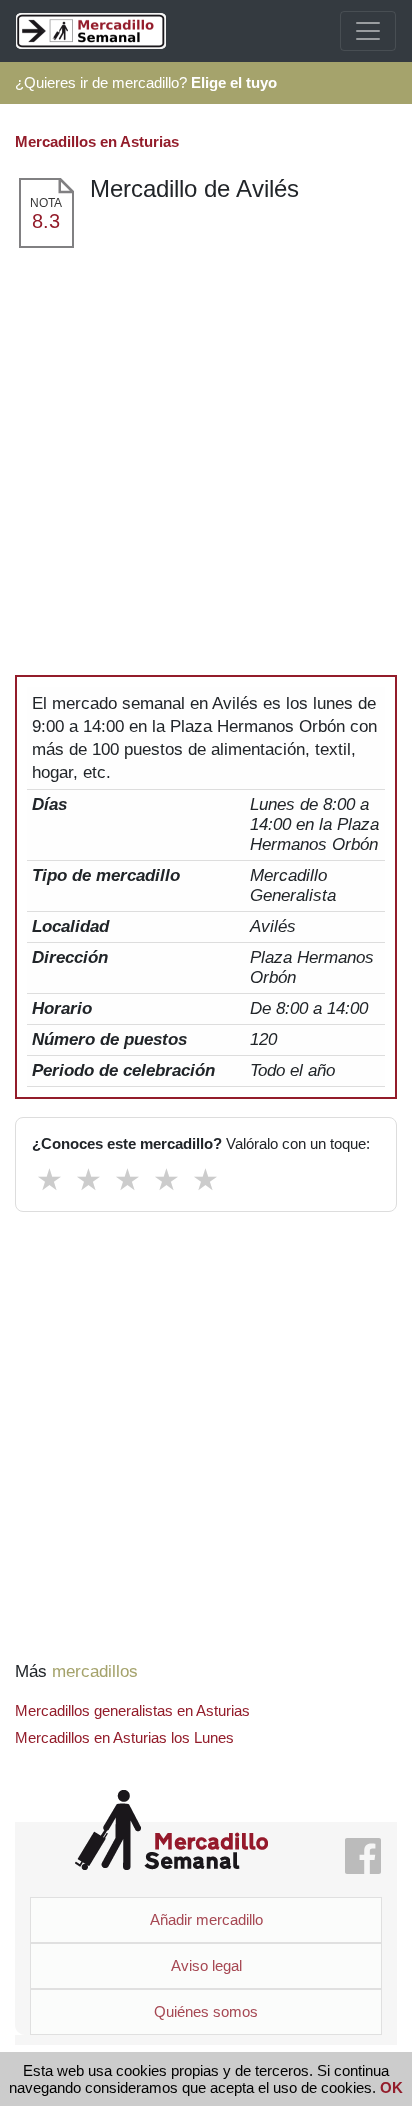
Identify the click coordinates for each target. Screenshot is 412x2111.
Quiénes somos (206, 2011)
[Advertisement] (206, 466)
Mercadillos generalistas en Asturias (132, 1710)
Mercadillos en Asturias (97, 141)
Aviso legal (206, 1965)
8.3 (46, 221)
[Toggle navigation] (368, 31)
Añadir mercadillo (206, 1919)
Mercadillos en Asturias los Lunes (124, 1737)
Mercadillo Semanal (171, 1830)
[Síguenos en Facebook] (363, 1857)
